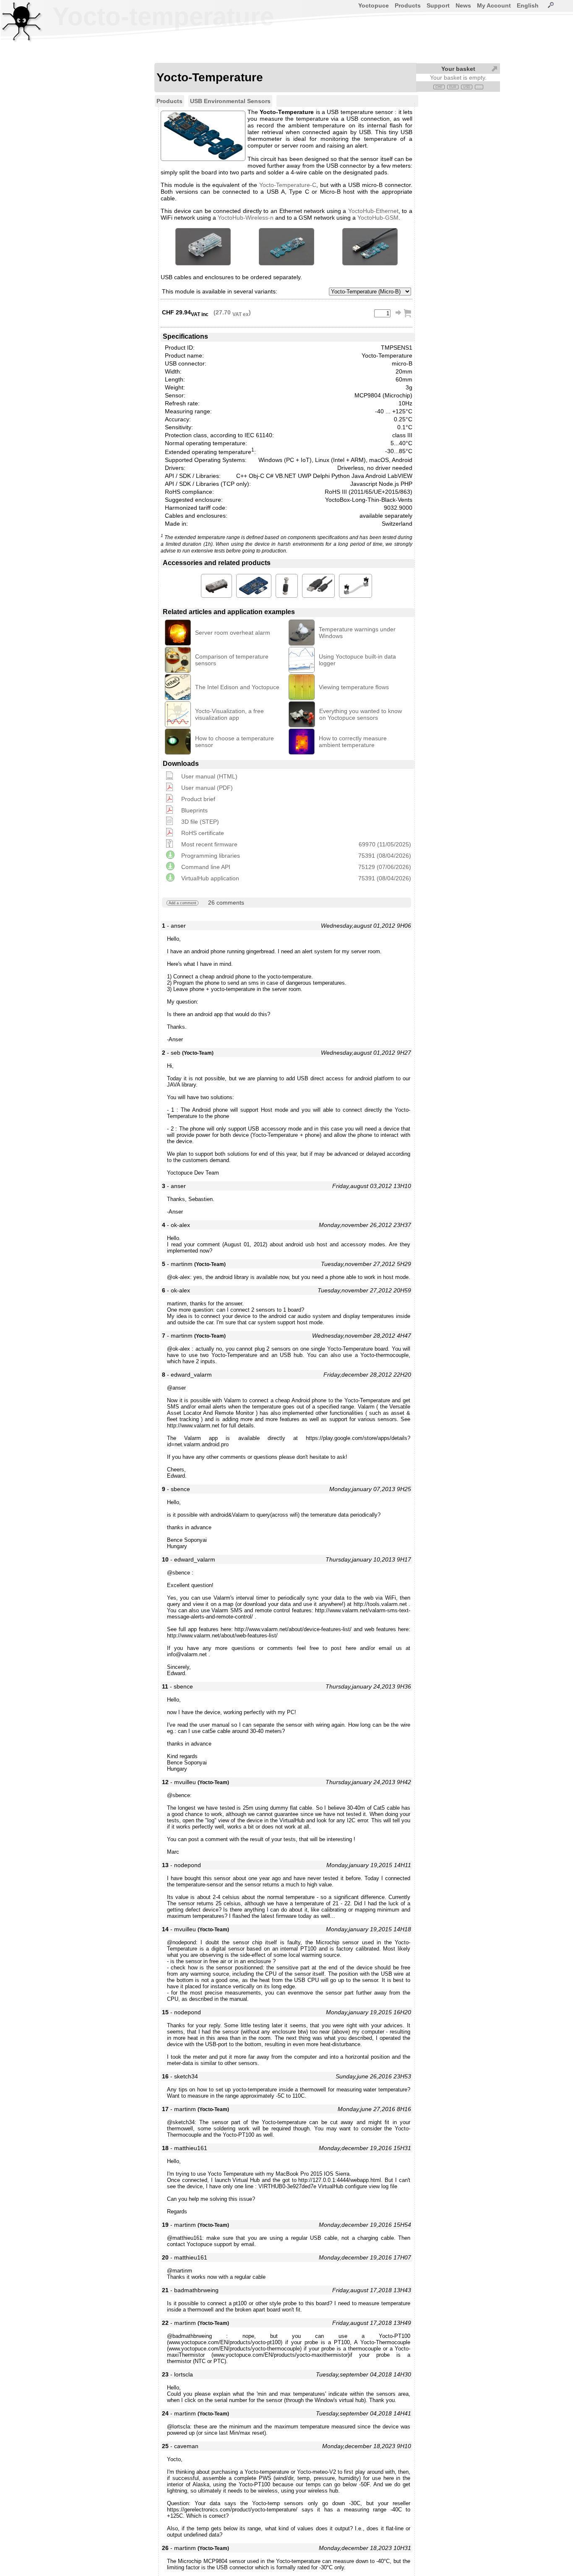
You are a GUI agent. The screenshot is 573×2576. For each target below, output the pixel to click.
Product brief (198, 799)
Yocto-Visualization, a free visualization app (229, 714)
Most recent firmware (209, 844)
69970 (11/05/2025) (385, 844)
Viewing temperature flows (354, 687)
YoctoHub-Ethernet (373, 211)
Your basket (458, 69)
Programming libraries (211, 856)
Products (408, 5)
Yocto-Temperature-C (288, 185)
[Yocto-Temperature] (203, 247)
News (463, 5)
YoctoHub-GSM (378, 218)
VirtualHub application (210, 878)
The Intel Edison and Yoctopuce (237, 687)
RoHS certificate (203, 833)
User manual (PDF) (207, 788)
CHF (439, 87)
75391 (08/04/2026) (385, 856)
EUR (453, 87)
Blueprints (194, 810)
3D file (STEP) (200, 822)
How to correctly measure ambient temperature (353, 742)
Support (438, 5)
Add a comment (182, 903)
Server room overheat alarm (233, 633)
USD (467, 87)
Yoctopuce (374, 5)
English (528, 5)
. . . (479, 87)
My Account (494, 5)
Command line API (206, 867)
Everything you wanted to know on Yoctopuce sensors (361, 714)
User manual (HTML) (209, 776)
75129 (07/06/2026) (385, 867)
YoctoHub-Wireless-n (246, 218)
